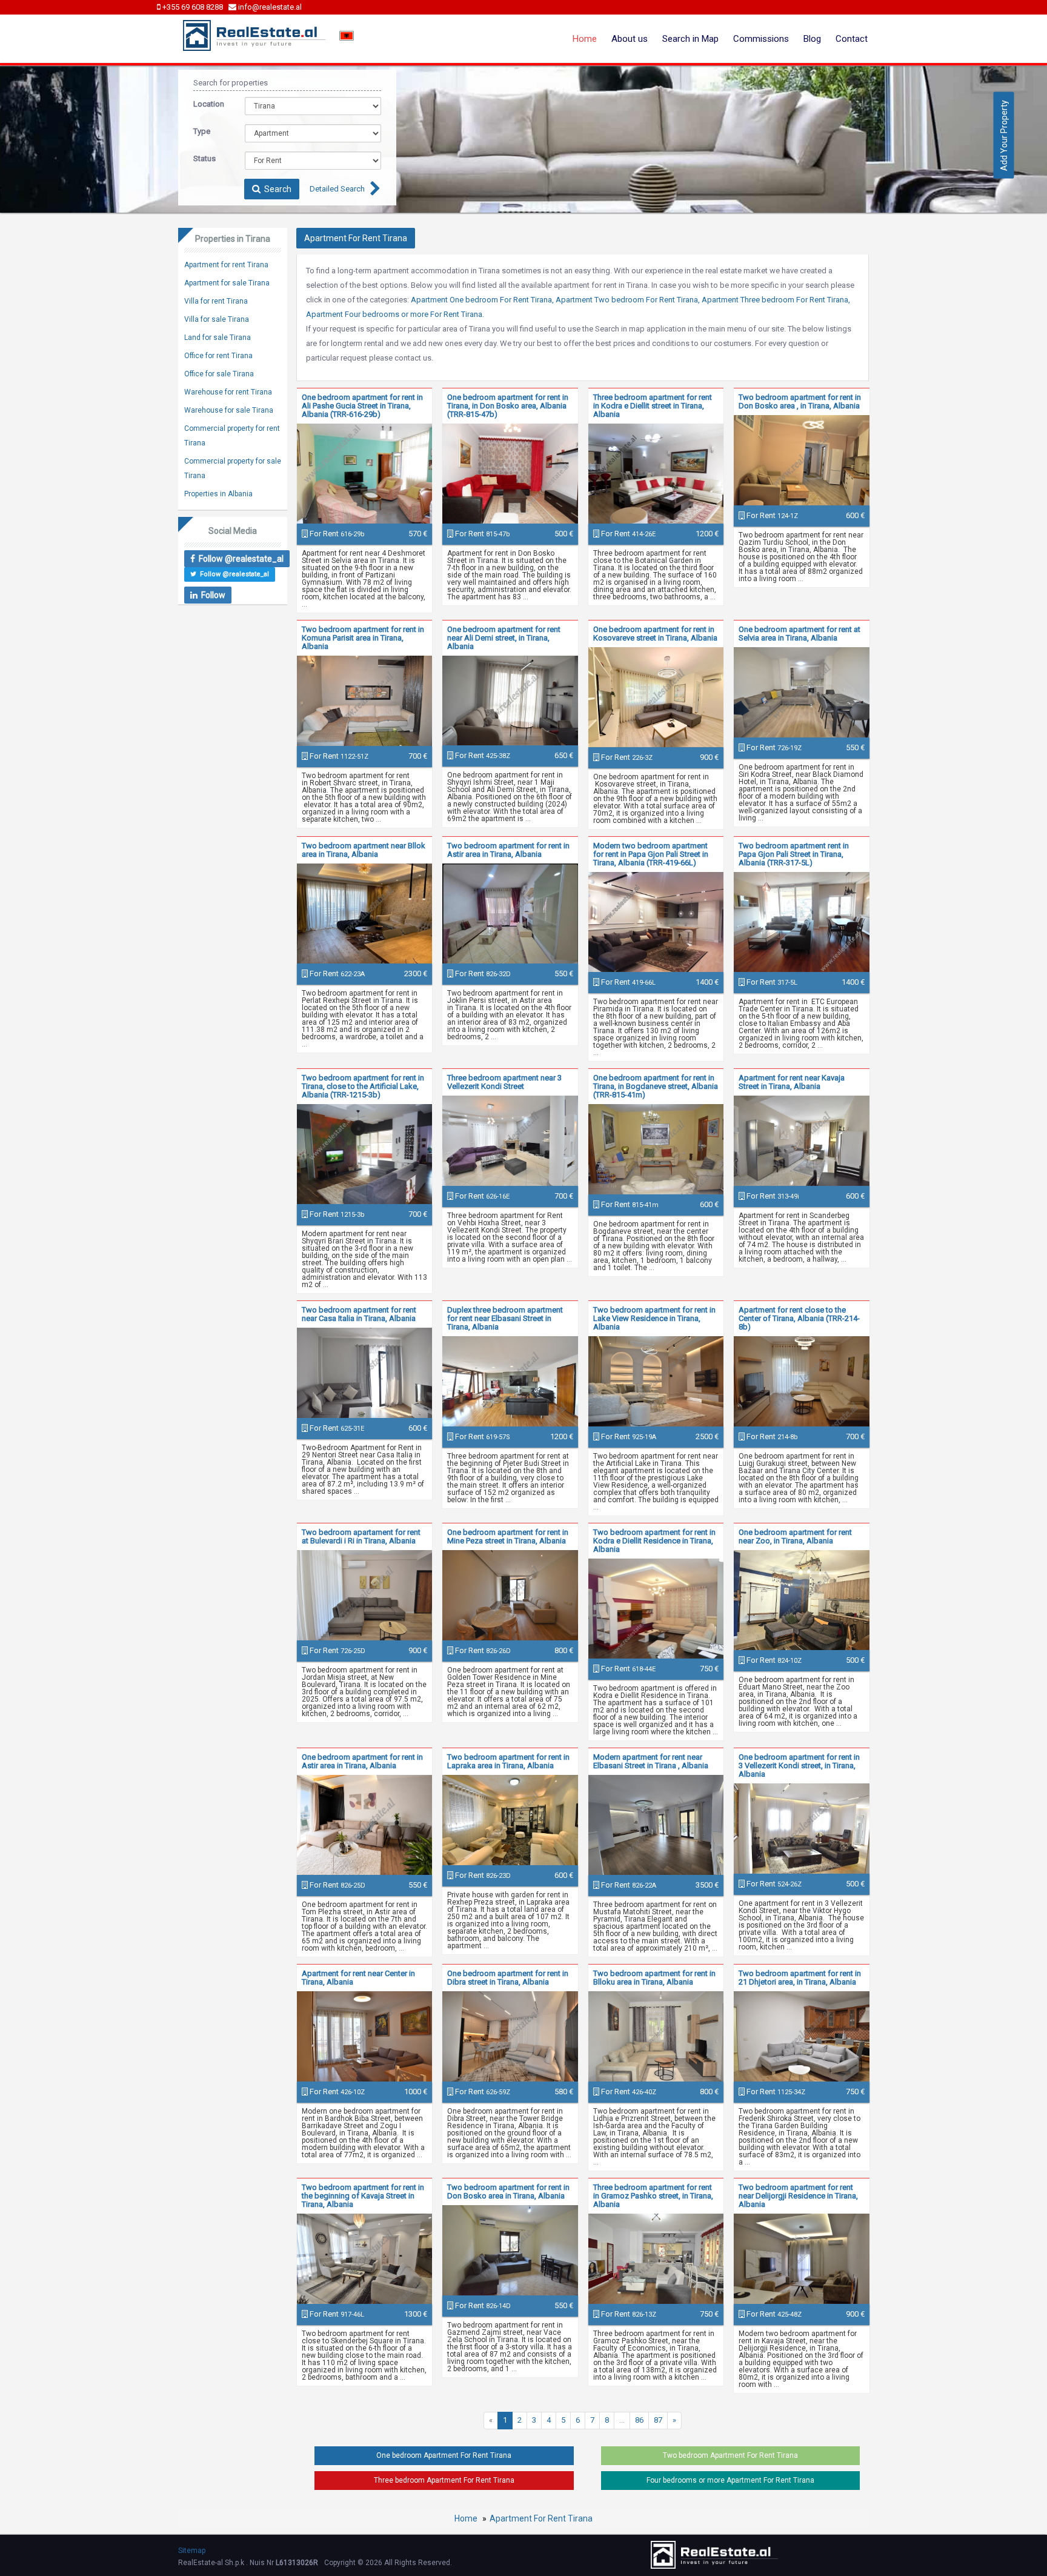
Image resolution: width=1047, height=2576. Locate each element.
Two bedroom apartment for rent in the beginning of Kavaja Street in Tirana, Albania (363, 2196)
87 (658, 2420)
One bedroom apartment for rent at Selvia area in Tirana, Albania (799, 634)
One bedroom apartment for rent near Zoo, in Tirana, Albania (795, 1536)
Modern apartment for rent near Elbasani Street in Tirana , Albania (651, 1761)
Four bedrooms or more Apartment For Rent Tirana (730, 2480)
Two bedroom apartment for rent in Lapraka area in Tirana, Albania (508, 1761)
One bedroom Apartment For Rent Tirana (444, 2455)
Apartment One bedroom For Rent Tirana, (482, 300)
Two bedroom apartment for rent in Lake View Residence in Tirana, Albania (654, 1318)
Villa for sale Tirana (217, 319)
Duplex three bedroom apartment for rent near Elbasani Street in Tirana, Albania (505, 1318)
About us (630, 39)
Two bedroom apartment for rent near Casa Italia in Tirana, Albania (359, 1314)
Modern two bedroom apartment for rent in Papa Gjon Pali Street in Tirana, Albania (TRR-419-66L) (651, 854)
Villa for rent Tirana (216, 301)
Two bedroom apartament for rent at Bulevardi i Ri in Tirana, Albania (361, 1536)
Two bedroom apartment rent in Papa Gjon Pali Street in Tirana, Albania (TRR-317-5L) (794, 854)
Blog (812, 39)
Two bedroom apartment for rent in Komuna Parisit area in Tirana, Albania (363, 638)
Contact (852, 39)
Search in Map (690, 39)
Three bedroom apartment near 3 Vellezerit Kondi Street (504, 1082)
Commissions (761, 39)
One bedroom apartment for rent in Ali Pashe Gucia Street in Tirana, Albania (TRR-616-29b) (362, 406)
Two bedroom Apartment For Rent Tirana (730, 2455)
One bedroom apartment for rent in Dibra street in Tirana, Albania (508, 1978)
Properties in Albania (218, 494)
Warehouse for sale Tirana (229, 410)
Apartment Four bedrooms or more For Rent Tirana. (395, 314)
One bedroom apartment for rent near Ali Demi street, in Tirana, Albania (504, 638)
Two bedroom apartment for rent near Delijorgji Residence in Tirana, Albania (798, 2196)
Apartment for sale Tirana (227, 283)
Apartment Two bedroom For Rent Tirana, (628, 300)
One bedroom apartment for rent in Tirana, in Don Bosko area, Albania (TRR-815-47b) (508, 406)
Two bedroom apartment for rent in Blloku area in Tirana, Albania (654, 1978)
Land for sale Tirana (218, 338)
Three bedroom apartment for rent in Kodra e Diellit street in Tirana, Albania (653, 406)
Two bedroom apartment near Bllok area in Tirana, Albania (364, 850)
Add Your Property (1004, 135)
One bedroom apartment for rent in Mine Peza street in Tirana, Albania (508, 1536)
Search (276, 189)
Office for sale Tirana (219, 374)
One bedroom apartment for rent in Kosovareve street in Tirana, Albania (655, 634)
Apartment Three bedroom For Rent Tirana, (776, 300)
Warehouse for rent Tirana (228, 392)
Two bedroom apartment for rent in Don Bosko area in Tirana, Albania (508, 2192)
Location (209, 104)
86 (639, 2420)
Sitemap (192, 2551)
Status (204, 158)
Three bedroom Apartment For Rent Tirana (444, 2480)
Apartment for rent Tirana (226, 265)
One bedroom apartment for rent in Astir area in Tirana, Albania (362, 1761)
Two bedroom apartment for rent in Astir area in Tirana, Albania (508, 850)
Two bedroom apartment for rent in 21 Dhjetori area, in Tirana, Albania (800, 1978)
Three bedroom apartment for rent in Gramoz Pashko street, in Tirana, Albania (653, 2196)
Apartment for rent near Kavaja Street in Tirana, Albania (792, 1082)
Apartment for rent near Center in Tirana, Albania (358, 1978)
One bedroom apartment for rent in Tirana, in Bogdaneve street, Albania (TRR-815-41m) (656, 1086)
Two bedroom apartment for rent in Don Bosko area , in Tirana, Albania (800, 401)
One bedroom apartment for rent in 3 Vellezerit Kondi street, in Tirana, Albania (799, 1766)
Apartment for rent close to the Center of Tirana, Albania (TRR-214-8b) (799, 1318)
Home (585, 39)
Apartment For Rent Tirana (541, 2518)
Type (202, 131)
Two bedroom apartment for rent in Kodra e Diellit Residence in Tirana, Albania (654, 1541)
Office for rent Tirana (218, 356)
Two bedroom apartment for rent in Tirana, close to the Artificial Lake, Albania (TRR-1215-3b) (363, 1086)
